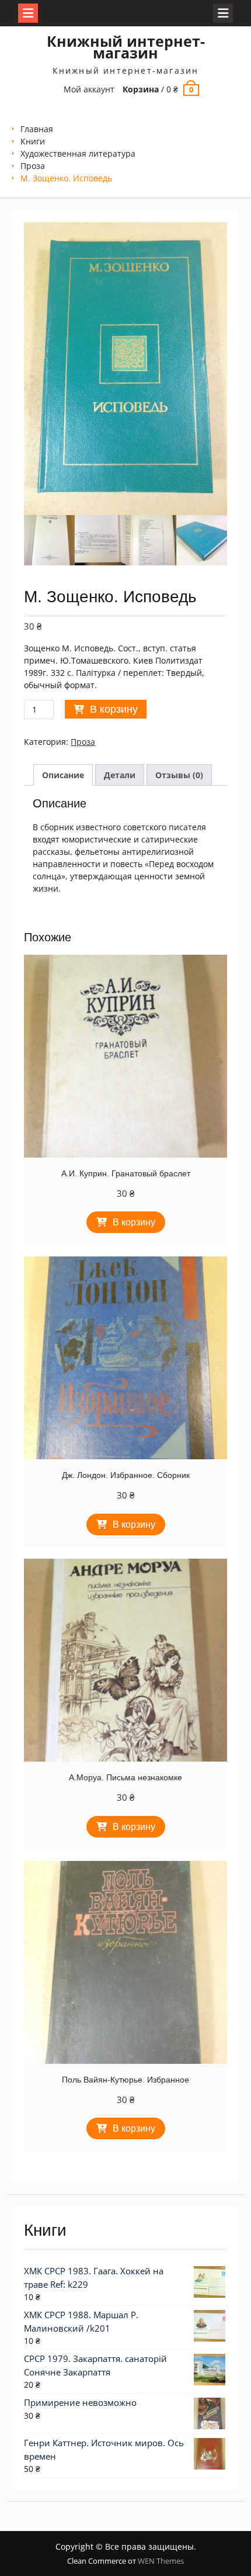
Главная (37, 129)
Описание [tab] (63, 775)
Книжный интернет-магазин (126, 47)
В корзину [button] (134, 1222)
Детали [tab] (120, 775)
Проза (33, 166)
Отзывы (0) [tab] (179, 775)
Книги (33, 141)
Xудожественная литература (78, 153)
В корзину (114, 709)
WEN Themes (161, 2561)
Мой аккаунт (89, 89)
